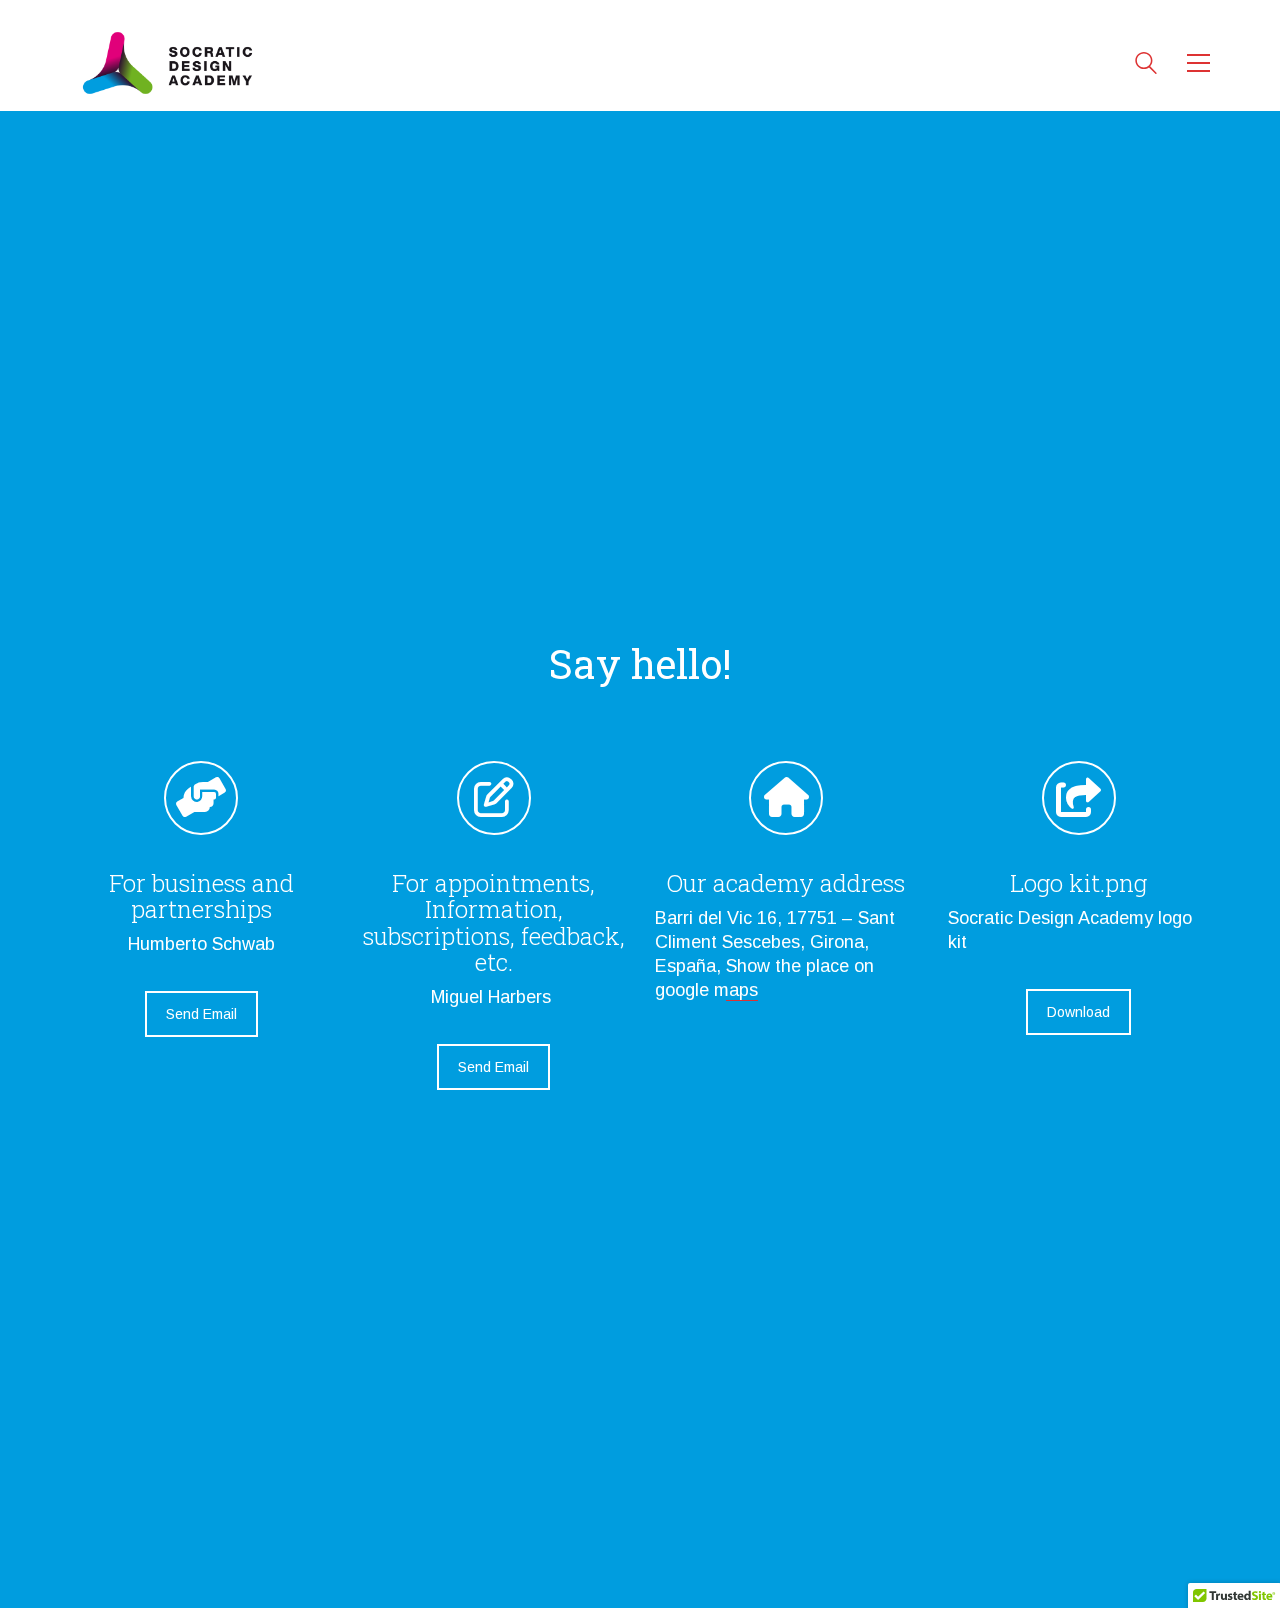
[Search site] (1146, 65)
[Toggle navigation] (1198, 63)
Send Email (201, 1014)
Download (1078, 1012)
